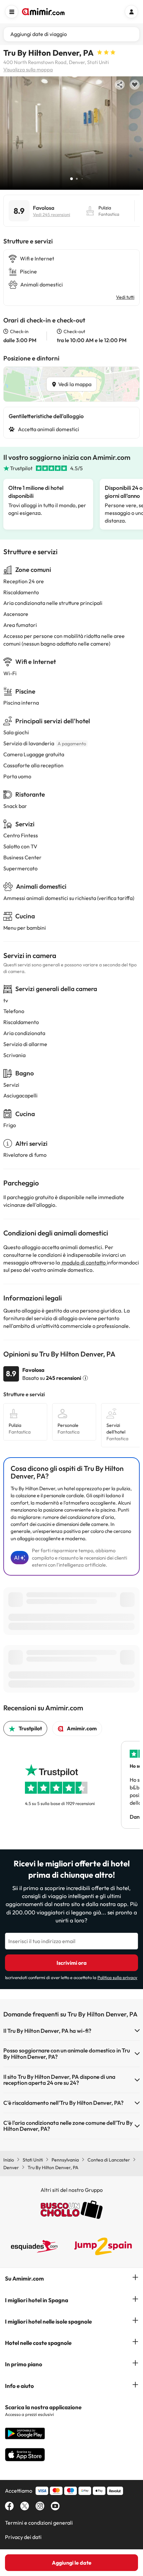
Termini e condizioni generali (39, 2523)
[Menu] (12, 12)
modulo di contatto (84, 1262)
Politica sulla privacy (117, 1977)
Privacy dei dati (23, 2537)
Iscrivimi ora (72, 1963)
